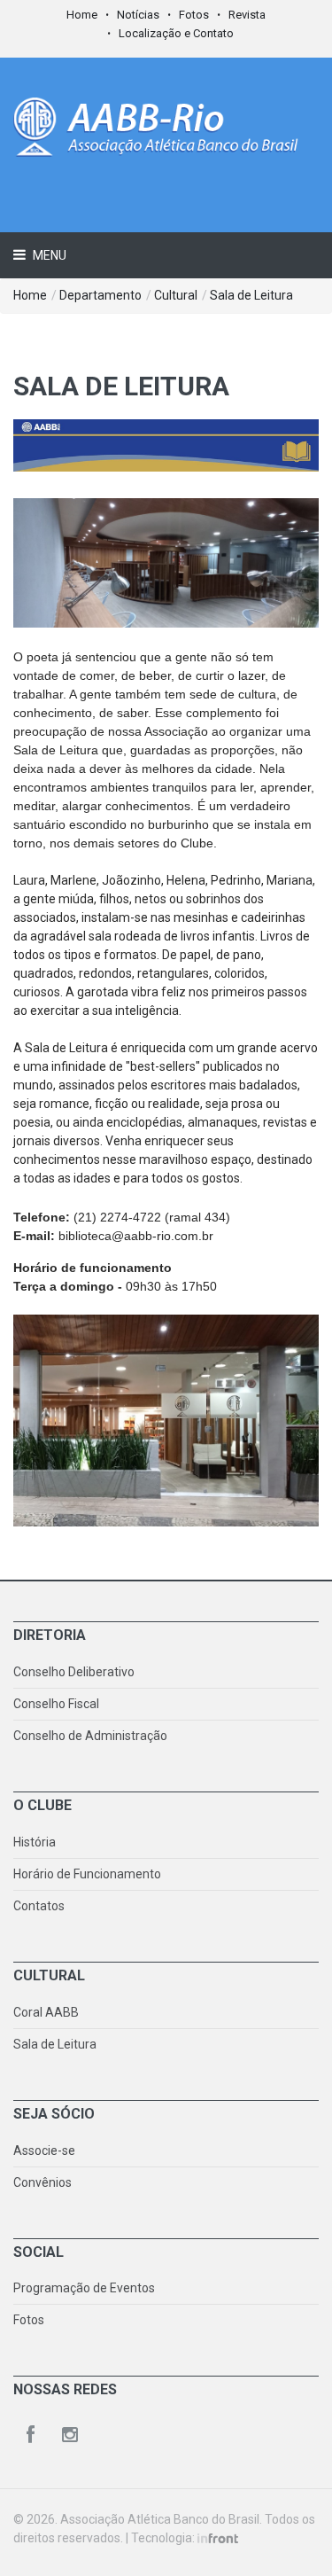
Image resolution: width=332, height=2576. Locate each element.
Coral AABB (46, 2012)
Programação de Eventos (84, 2288)
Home (82, 15)
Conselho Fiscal (56, 1704)
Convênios (42, 2182)
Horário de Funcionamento (87, 1874)
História (35, 1842)
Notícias (138, 15)
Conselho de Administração (90, 1736)
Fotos (194, 15)
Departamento (100, 295)
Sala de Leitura (251, 295)
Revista (247, 15)
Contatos (39, 1906)
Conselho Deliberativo (74, 1672)
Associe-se (44, 2151)
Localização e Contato (176, 33)
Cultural (176, 295)
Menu (48, 255)
